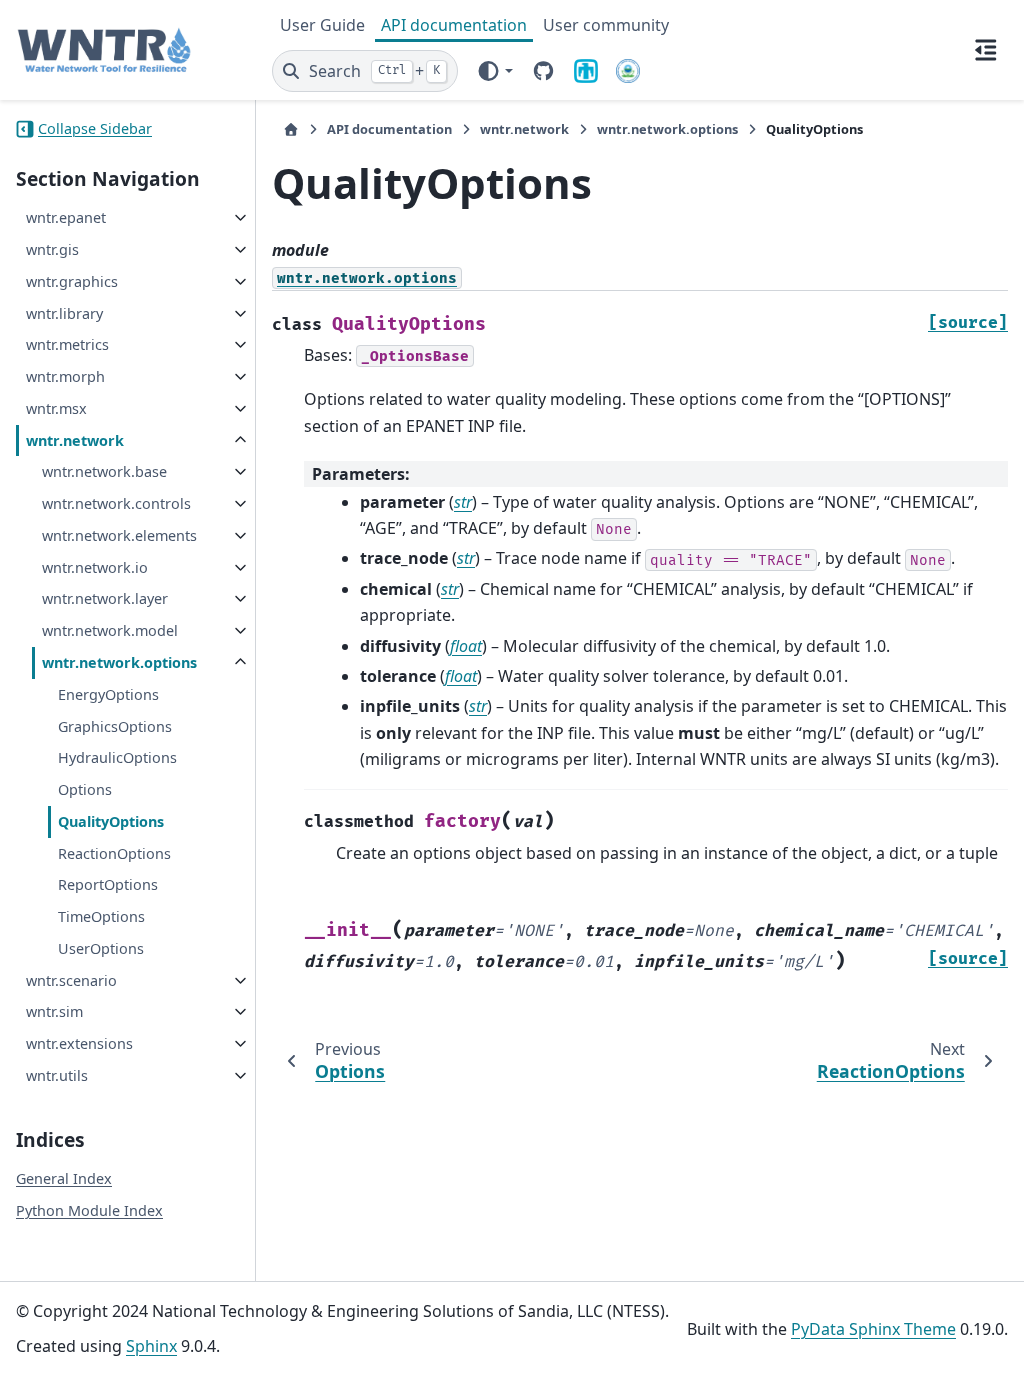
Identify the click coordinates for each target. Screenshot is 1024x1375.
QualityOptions (111, 821)
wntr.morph (65, 376)
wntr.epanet (66, 217)
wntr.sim (54, 1011)
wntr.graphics (72, 281)
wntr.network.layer (105, 598)
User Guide (322, 25)
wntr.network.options (119, 662)
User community (606, 25)
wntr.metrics (67, 344)
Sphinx (151, 1346)
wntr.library (64, 313)
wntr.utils (57, 1075)
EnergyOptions (108, 694)
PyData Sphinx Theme (873, 1329)
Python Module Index (89, 1210)
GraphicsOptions (115, 726)
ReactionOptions (114, 853)
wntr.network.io (95, 567)
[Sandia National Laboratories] (586, 71)
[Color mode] (494, 71)
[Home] (291, 129)
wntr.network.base (104, 471)
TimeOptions (101, 916)
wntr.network (75, 440)
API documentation (454, 25)
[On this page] (986, 50)
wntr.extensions (79, 1043)
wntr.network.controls (116, 503)
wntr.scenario (71, 980)
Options (85, 789)
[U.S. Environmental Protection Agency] (628, 71)
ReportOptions (108, 884)
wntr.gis (52, 249)
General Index (64, 1178)
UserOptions (101, 948)
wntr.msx (56, 408)
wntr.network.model (110, 630)
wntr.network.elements (119, 535)
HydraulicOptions (117, 757)
